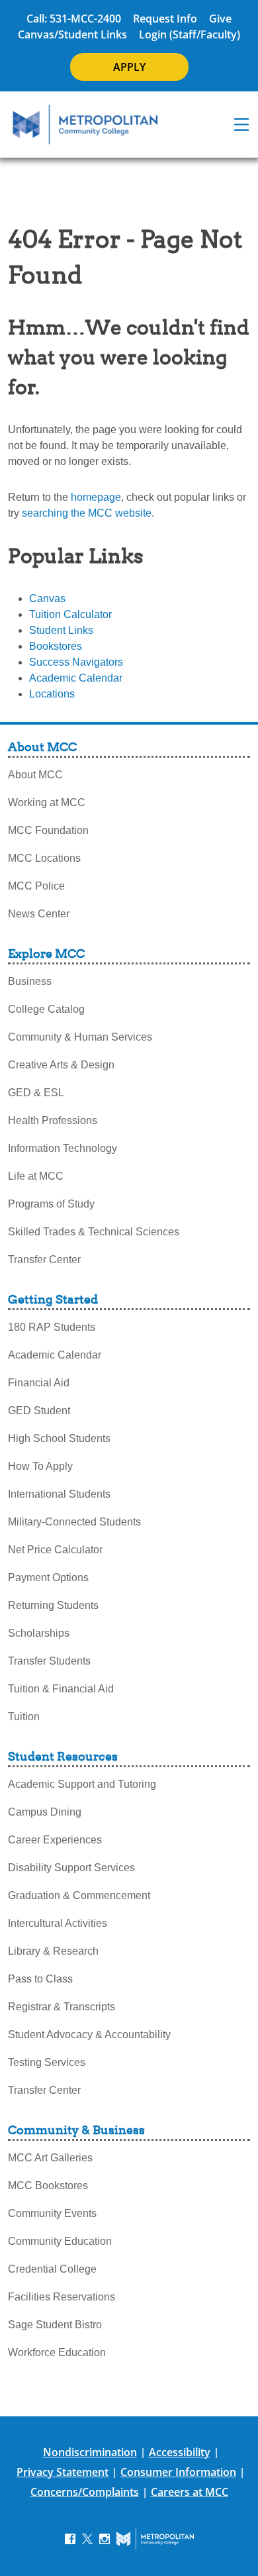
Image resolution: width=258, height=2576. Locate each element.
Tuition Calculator (70, 614)
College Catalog (46, 1009)
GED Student (39, 1411)
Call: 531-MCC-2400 (74, 19)
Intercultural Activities (58, 1923)
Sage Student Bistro (55, 2325)
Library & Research (53, 1951)
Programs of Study (51, 1204)
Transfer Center (44, 1260)
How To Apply (40, 1466)
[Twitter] (87, 2539)
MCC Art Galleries (50, 2158)
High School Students (59, 1438)
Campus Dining (45, 1812)
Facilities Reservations (62, 2297)
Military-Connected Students (74, 1522)
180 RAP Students (52, 1327)
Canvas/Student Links (72, 34)
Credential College (52, 2269)
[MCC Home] (85, 125)
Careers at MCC (190, 2492)
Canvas (47, 598)
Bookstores (56, 646)
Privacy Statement (63, 2472)
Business (30, 981)
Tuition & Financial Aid (61, 1689)
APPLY (129, 67)
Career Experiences (55, 1840)
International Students (59, 1494)
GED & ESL (36, 1093)
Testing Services (47, 2062)
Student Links (61, 630)
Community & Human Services (80, 1037)
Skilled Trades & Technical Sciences (94, 1232)
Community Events (52, 2213)
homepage (96, 497)
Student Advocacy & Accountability (89, 2035)
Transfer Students (49, 1661)
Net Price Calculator (55, 1550)
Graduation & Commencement (79, 1895)
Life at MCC (36, 1176)
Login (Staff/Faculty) (190, 34)
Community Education (60, 2241)
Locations (52, 694)
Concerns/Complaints (85, 2492)
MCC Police (36, 886)
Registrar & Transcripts (62, 2007)
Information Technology (63, 1148)
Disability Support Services (71, 1868)
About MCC (35, 775)
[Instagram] (105, 2539)
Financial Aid (39, 1383)
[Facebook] (70, 2539)
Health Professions (53, 1120)
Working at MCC (47, 802)
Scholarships (39, 1633)
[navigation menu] (241, 125)
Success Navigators (76, 662)
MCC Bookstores (48, 2186)
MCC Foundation (48, 830)
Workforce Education (57, 2352)
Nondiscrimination (90, 2452)
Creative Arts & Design (61, 1065)
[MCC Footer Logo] (155, 2539)
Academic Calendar (76, 678)
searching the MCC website (87, 513)
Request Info (165, 19)
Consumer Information (178, 2472)
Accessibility (180, 2452)
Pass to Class (40, 1979)
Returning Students (53, 1605)
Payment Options (48, 1577)
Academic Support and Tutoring (82, 1784)
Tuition (24, 1717)
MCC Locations (44, 858)
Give (220, 19)
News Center (39, 914)
